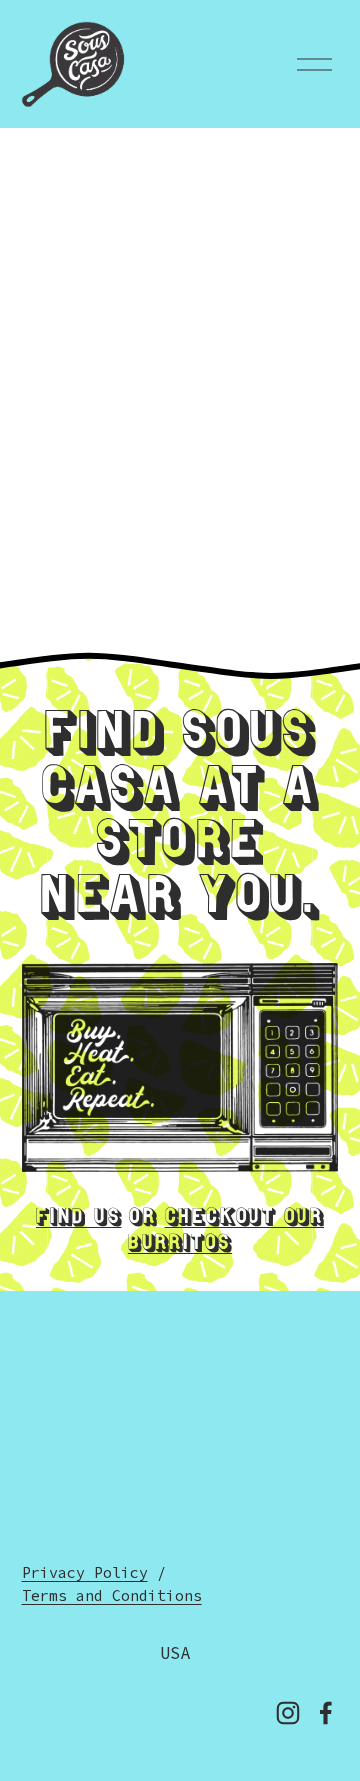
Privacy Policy (85, 1572)
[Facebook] (326, 1713)
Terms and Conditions (112, 1595)
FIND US (79, 1218)
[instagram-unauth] (288, 1713)
